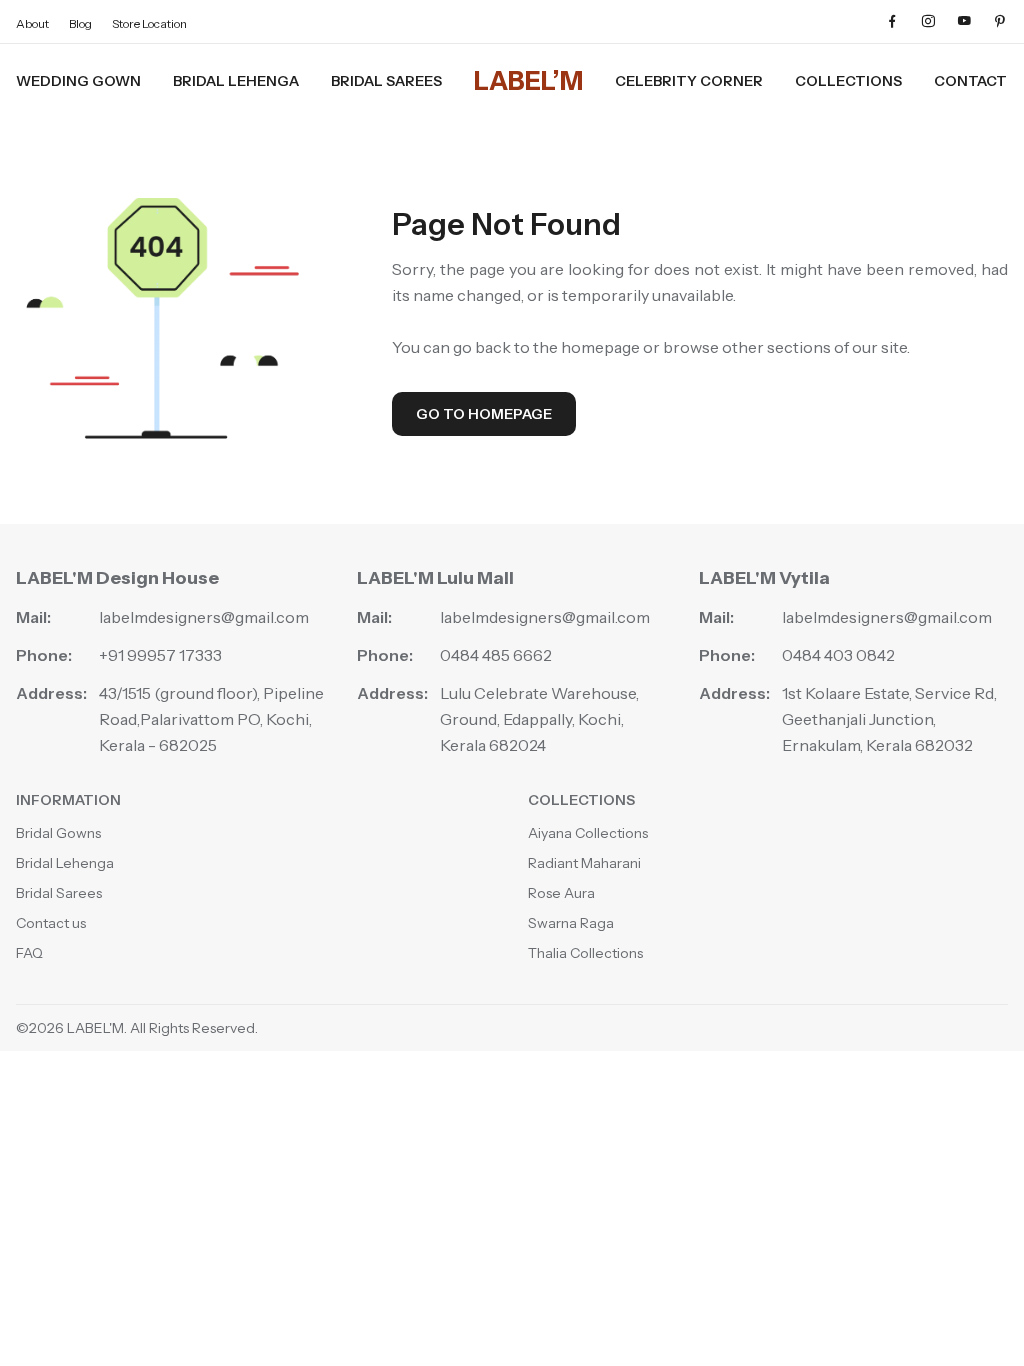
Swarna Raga (571, 923)
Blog (80, 23)
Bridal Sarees (386, 81)
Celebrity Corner (689, 81)
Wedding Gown (78, 81)
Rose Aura (561, 893)
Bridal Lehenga (236, 81)
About (32, 23)
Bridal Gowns (58, 833)
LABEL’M (528, 81)
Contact (970, 81)
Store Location (149, 23)
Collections (848, 81)
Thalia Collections (585, 953)
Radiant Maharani (584, 863)
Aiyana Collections (588, 833)
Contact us (51, 923)
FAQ (29, 953)
